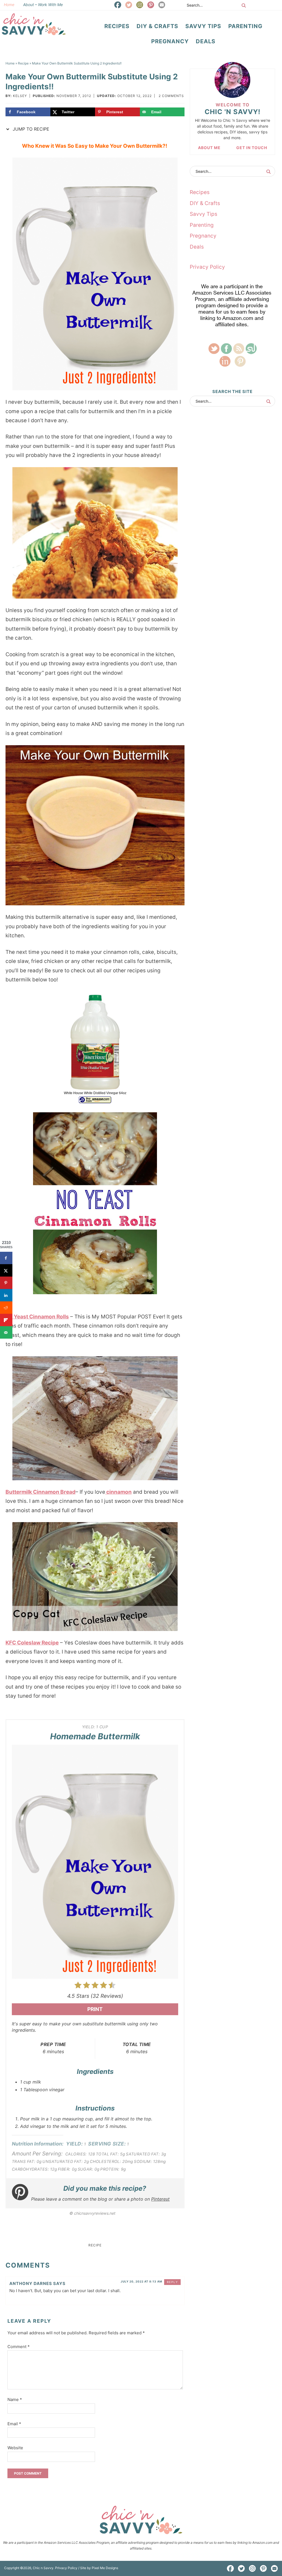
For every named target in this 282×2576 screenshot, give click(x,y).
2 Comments (171, 96)
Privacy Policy (207, 267)
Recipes (200, 192)
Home (9, 5)
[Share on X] (6, 1270)
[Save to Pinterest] (6, 1283)
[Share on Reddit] (6, 1308)
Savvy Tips (204, 214)
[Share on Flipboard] (6, 1320)
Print (95, 2009)
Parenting (202, 225)
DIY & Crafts (205, 203)
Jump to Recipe (30, 129)
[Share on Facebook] (6, 1258)
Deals (197, 247)
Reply (173, 2282)
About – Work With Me (43, 5)
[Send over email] (6, 1332)
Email (14, 2424)
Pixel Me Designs (105, 2568)
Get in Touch (252, 148)
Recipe (95, 2245)
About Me (209, 148)
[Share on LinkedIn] (6, 1295)
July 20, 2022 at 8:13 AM (141, 2281)
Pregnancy (203, 236)
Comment (19, 2347)
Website (15, 2448)
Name (15, 2399)
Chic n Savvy (34, 24)
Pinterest (160, 2199)
